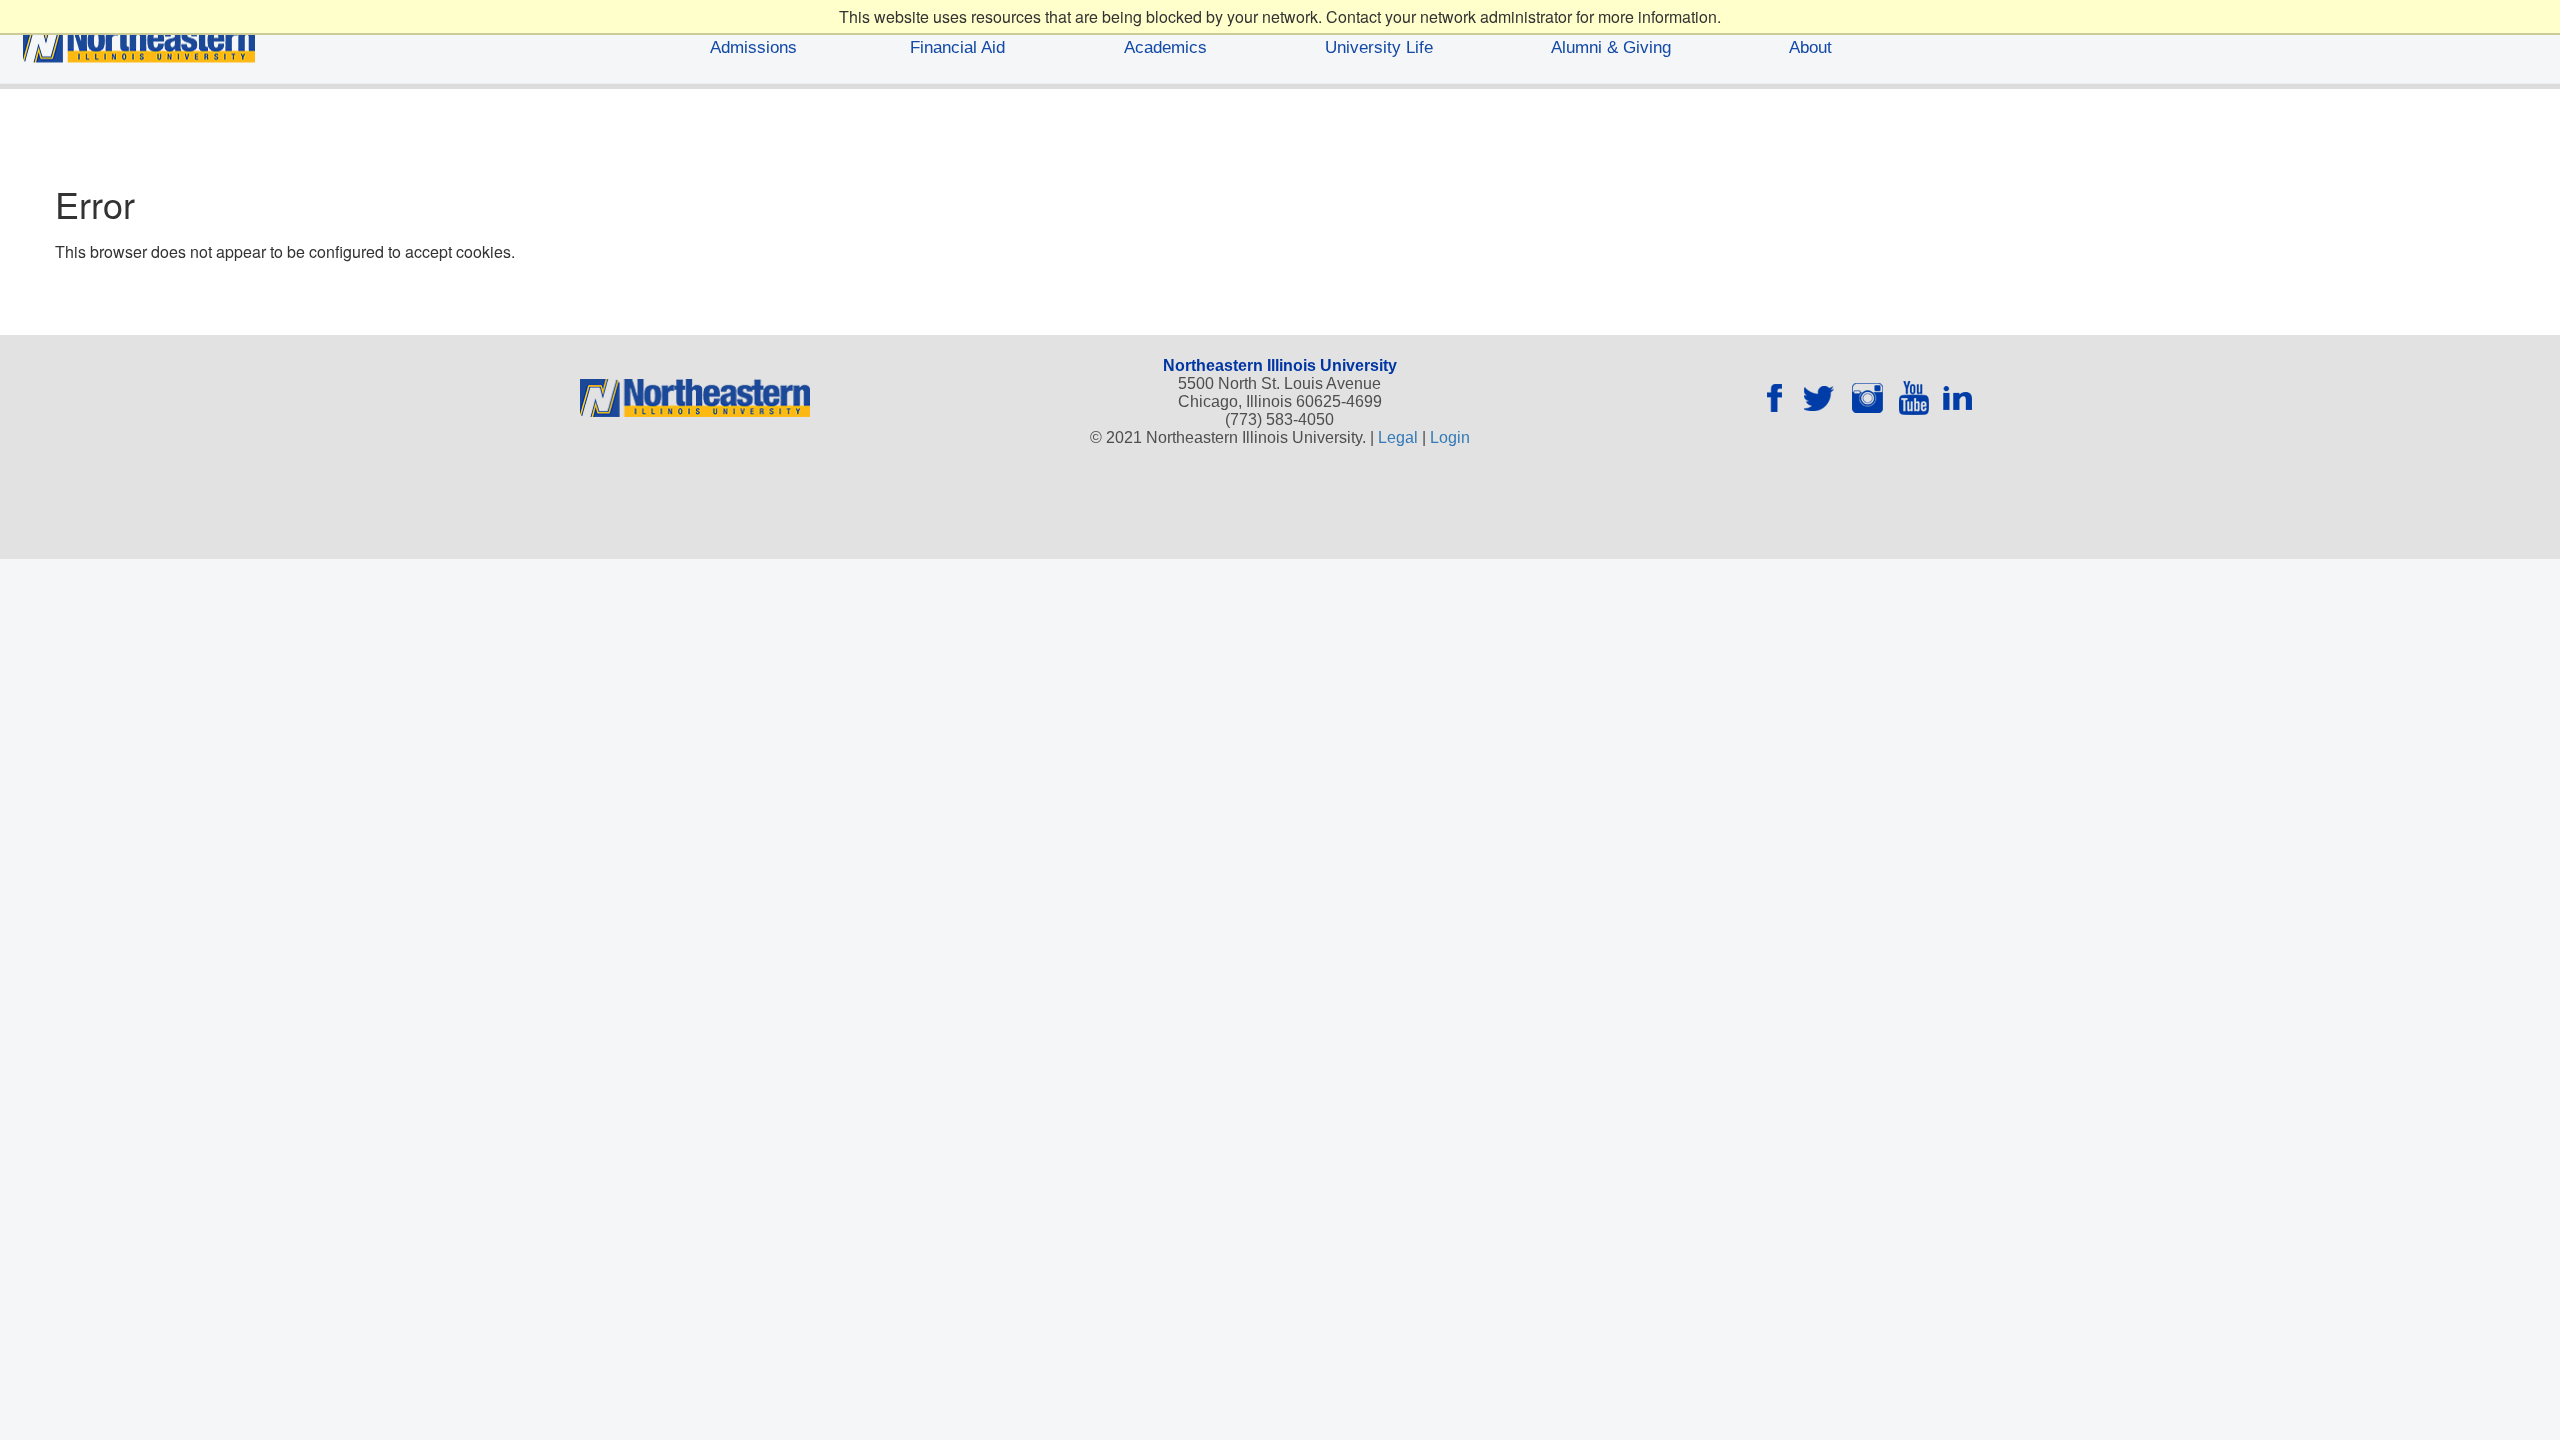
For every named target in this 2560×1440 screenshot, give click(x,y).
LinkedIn (1958, 401)
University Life (1379, 47)
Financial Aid (957, 47)
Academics (1165, 47)
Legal (1398, 437)
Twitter (1826, 401)
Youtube (1914, 401)
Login (1450, 437)
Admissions (753, 47)
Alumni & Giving (1611, 47)
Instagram (1870, 401)
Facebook (1782, 401)
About (1810, 47)
